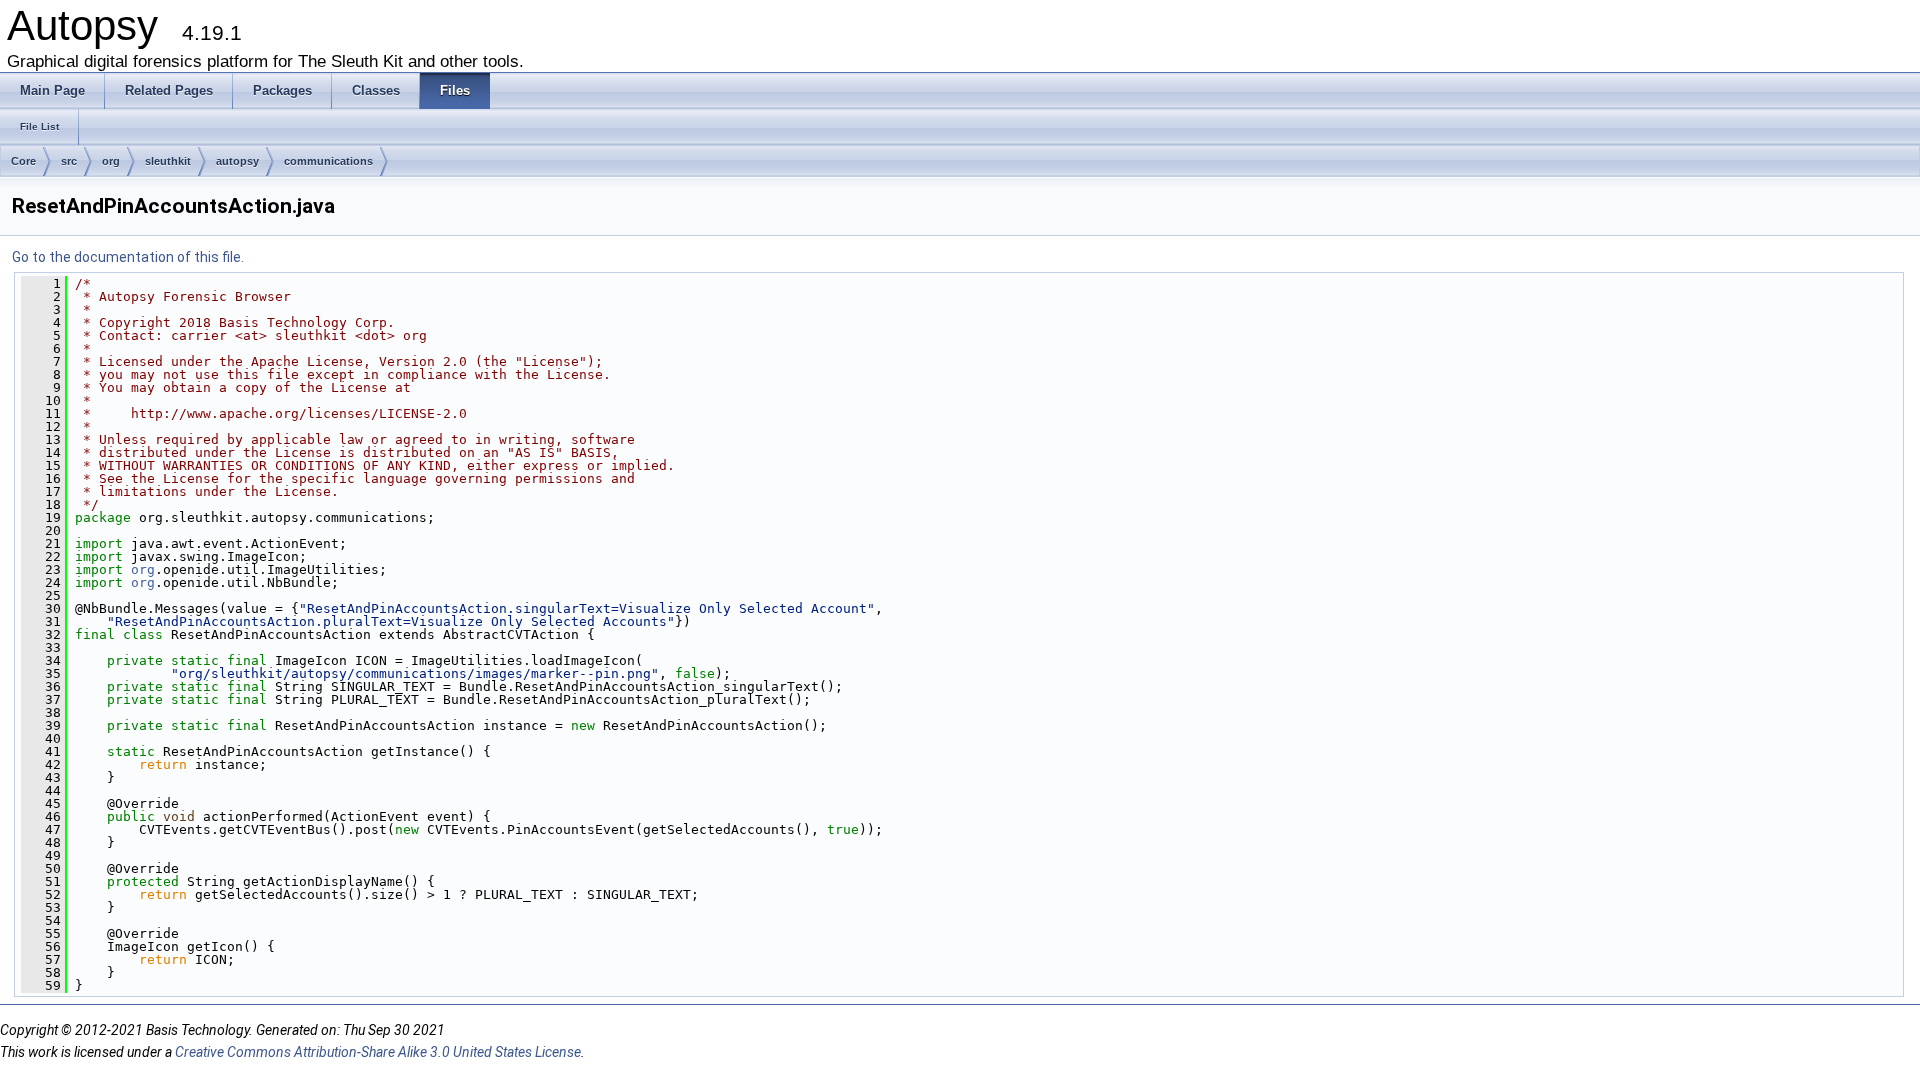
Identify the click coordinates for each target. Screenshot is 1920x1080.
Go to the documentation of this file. (128, 257)
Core (23, 161)
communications (328, 161)
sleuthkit (168, 161)
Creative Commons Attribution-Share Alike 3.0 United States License (378, 1052)
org (111, 161)
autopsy (237, 161)
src (69, 161)
